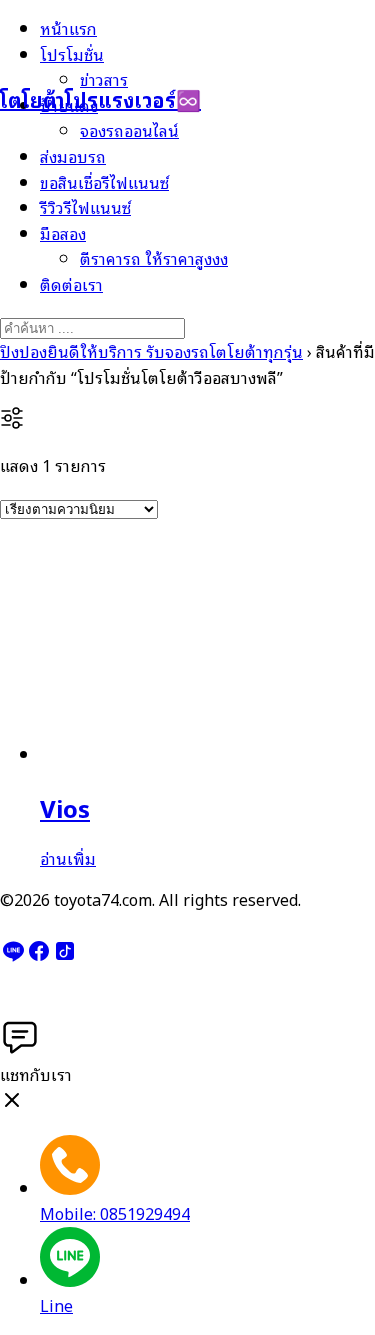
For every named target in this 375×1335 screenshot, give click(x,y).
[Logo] (100, 49)
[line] (13, 956)
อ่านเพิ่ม (68, 858)
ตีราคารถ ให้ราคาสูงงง (154, 258)
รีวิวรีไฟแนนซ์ (85, 207)
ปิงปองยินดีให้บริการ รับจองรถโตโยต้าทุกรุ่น (151, 351)
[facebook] (39, 956)
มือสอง (63, 233)
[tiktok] (65, 956)
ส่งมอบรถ (73, 156)
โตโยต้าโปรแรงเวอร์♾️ (100, 99)
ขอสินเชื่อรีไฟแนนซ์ (104, 182)
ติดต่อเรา (71, 284)
